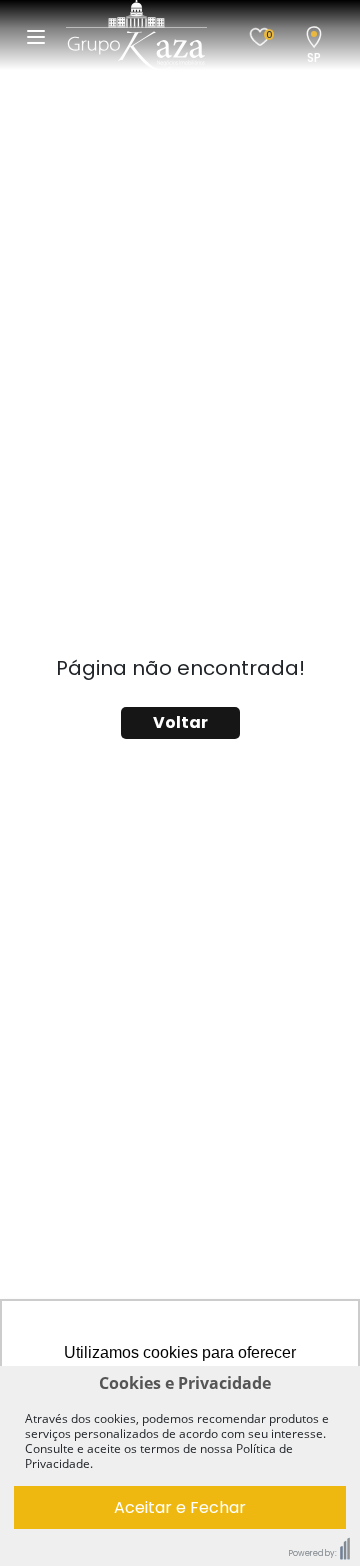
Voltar (180, 722)
